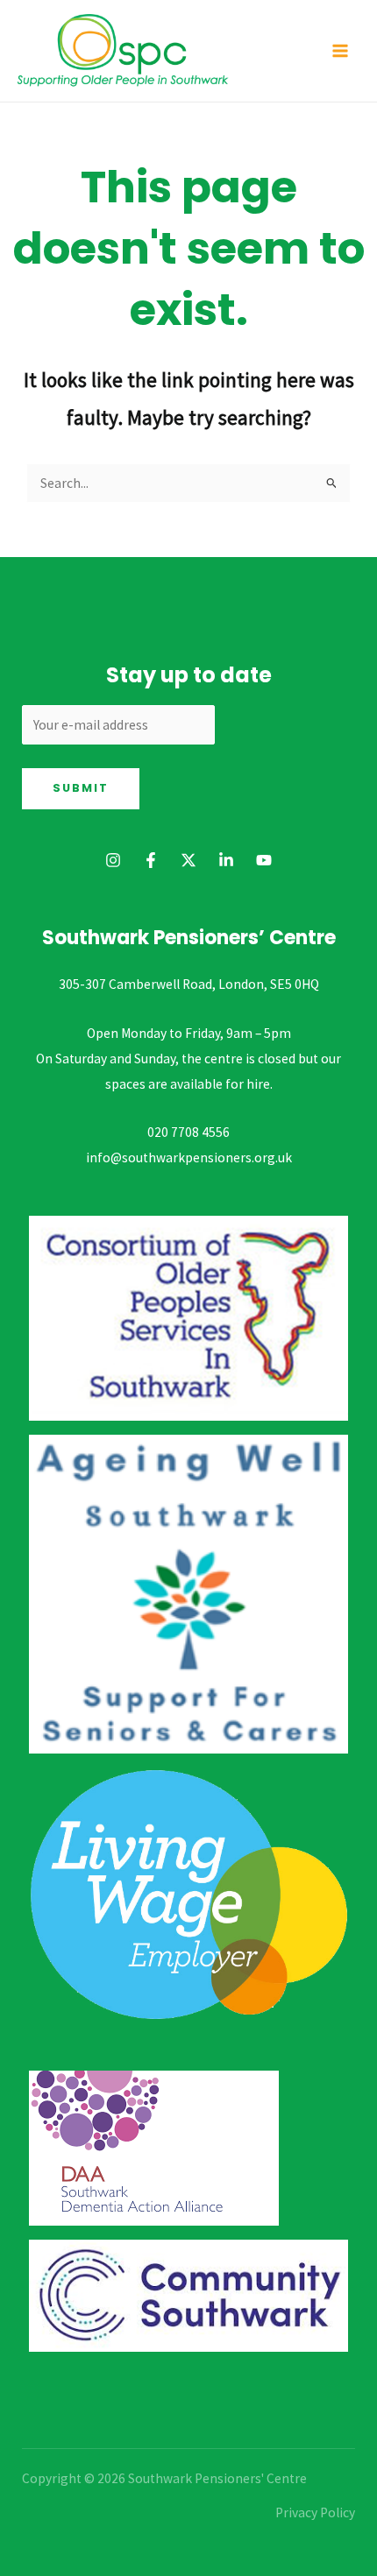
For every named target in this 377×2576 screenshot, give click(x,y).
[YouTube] (264, 860)
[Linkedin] (226, 860)
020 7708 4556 (188, 1132)
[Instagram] (113, 860)
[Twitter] (188, 860)
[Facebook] (151, 860)
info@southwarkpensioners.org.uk (189, 1157)
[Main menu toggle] (341, 50)
